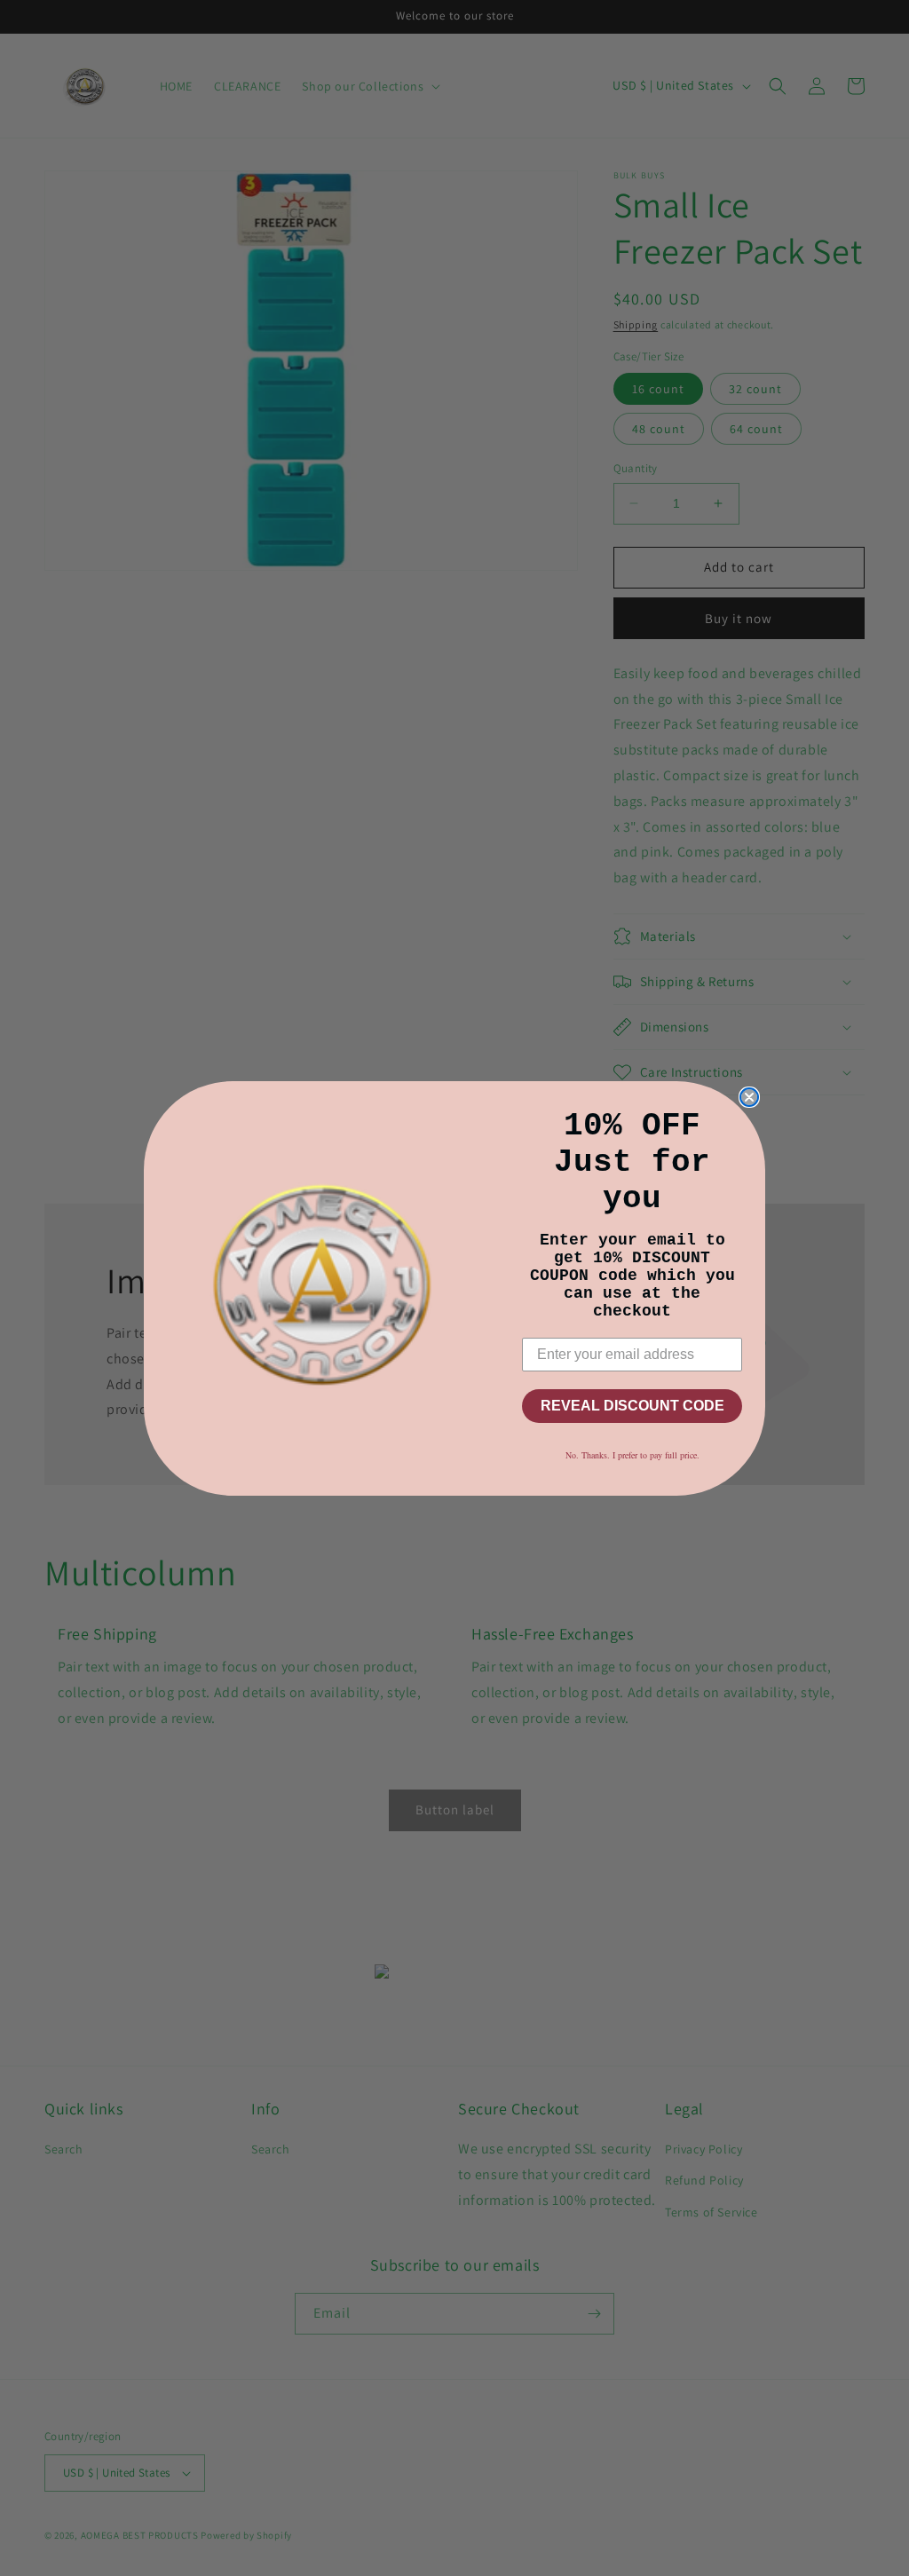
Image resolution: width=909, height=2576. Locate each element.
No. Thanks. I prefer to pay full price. (632, 1455)
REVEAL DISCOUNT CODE (632, 1406)
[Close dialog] (749, 1097)
